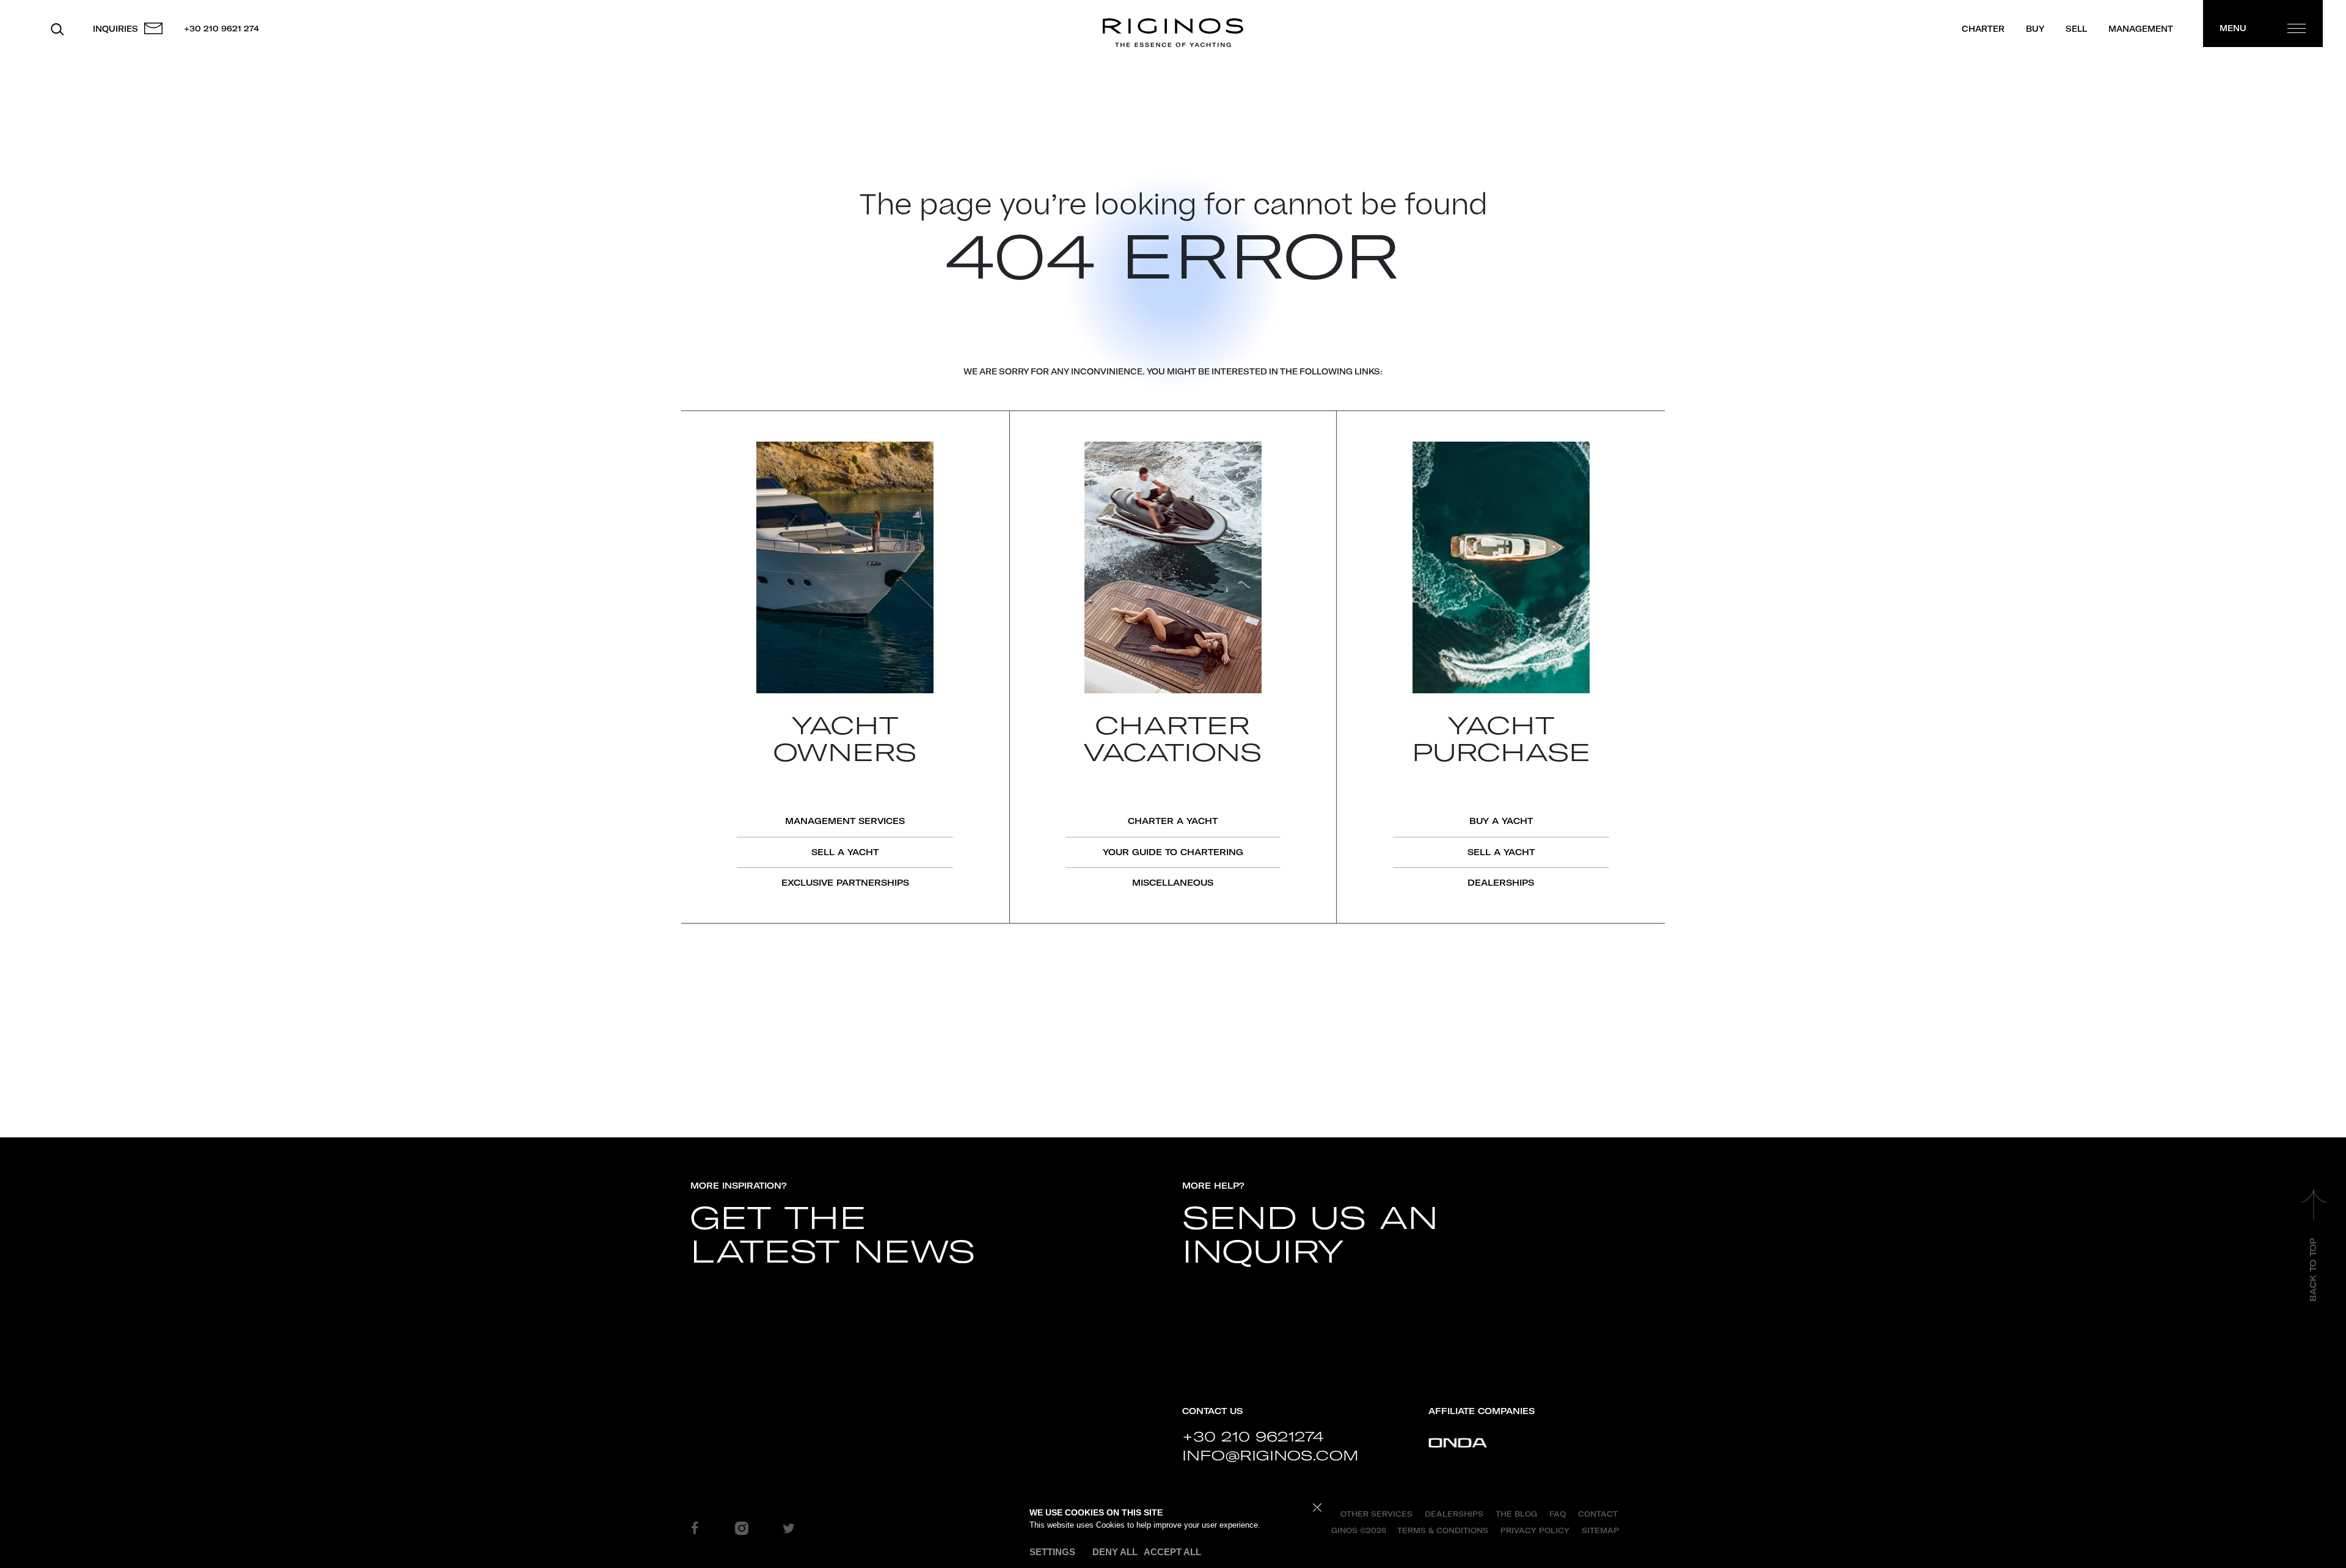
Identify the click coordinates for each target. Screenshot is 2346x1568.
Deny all (1115, 1552)
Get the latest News (833, 1236)
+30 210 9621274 (1253, 1437)
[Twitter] (789, 1528)
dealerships (1501, 883)
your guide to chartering (1173, 852)
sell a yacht (845, 852)
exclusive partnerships (845, 883)
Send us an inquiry (1310, 1236)
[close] (1317, 1508)
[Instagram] (742, 1528)
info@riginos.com (1270, 1456)
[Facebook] (695, 1528)
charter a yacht (1173, 821)
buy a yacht (1501, 821)
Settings (1052, 1552)
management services (845, 821)
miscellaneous (1173, 883)
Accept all (1172, 1552)
